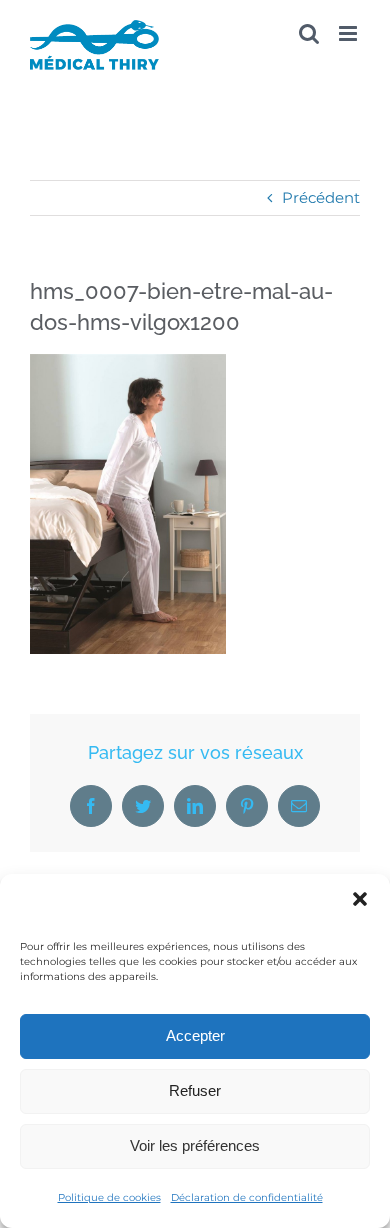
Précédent (321, 197)
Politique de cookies (109, 1197)
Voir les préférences (195, 1145)
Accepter (195, 1035)
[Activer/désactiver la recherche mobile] (309, 33)
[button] (360, 899)
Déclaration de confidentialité (247, 1197)
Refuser (195, 1090)
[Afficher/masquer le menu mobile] (349, 33)
